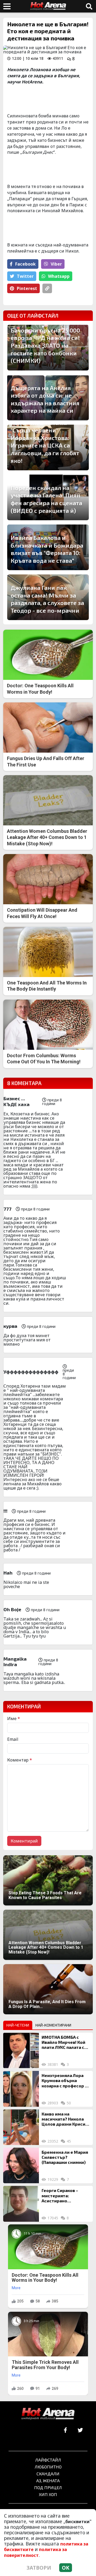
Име (14, 1718)
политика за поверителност (35, 2552)
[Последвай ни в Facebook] (65, 2430)
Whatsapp (59, 276)
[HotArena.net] (48, 2414)
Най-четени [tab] (18, 2025)
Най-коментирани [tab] (53, 2025)
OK (66, 2568)
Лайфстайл (48, 2460)
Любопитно (48, 2467)
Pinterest (27, 288)
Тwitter (25, 276)
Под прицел (48, 2487)
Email (13, 1739)
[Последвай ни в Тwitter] (80, 2430)
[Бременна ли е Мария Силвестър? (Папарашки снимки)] (21, 2165)
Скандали (48, 2474)
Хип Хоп (48, 2494)
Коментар (20, 1760)
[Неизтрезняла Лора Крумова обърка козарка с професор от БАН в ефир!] (21, 2089)
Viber (56, 264)
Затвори (39, 2568)
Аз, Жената (48, 2481)
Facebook (25, 264)
